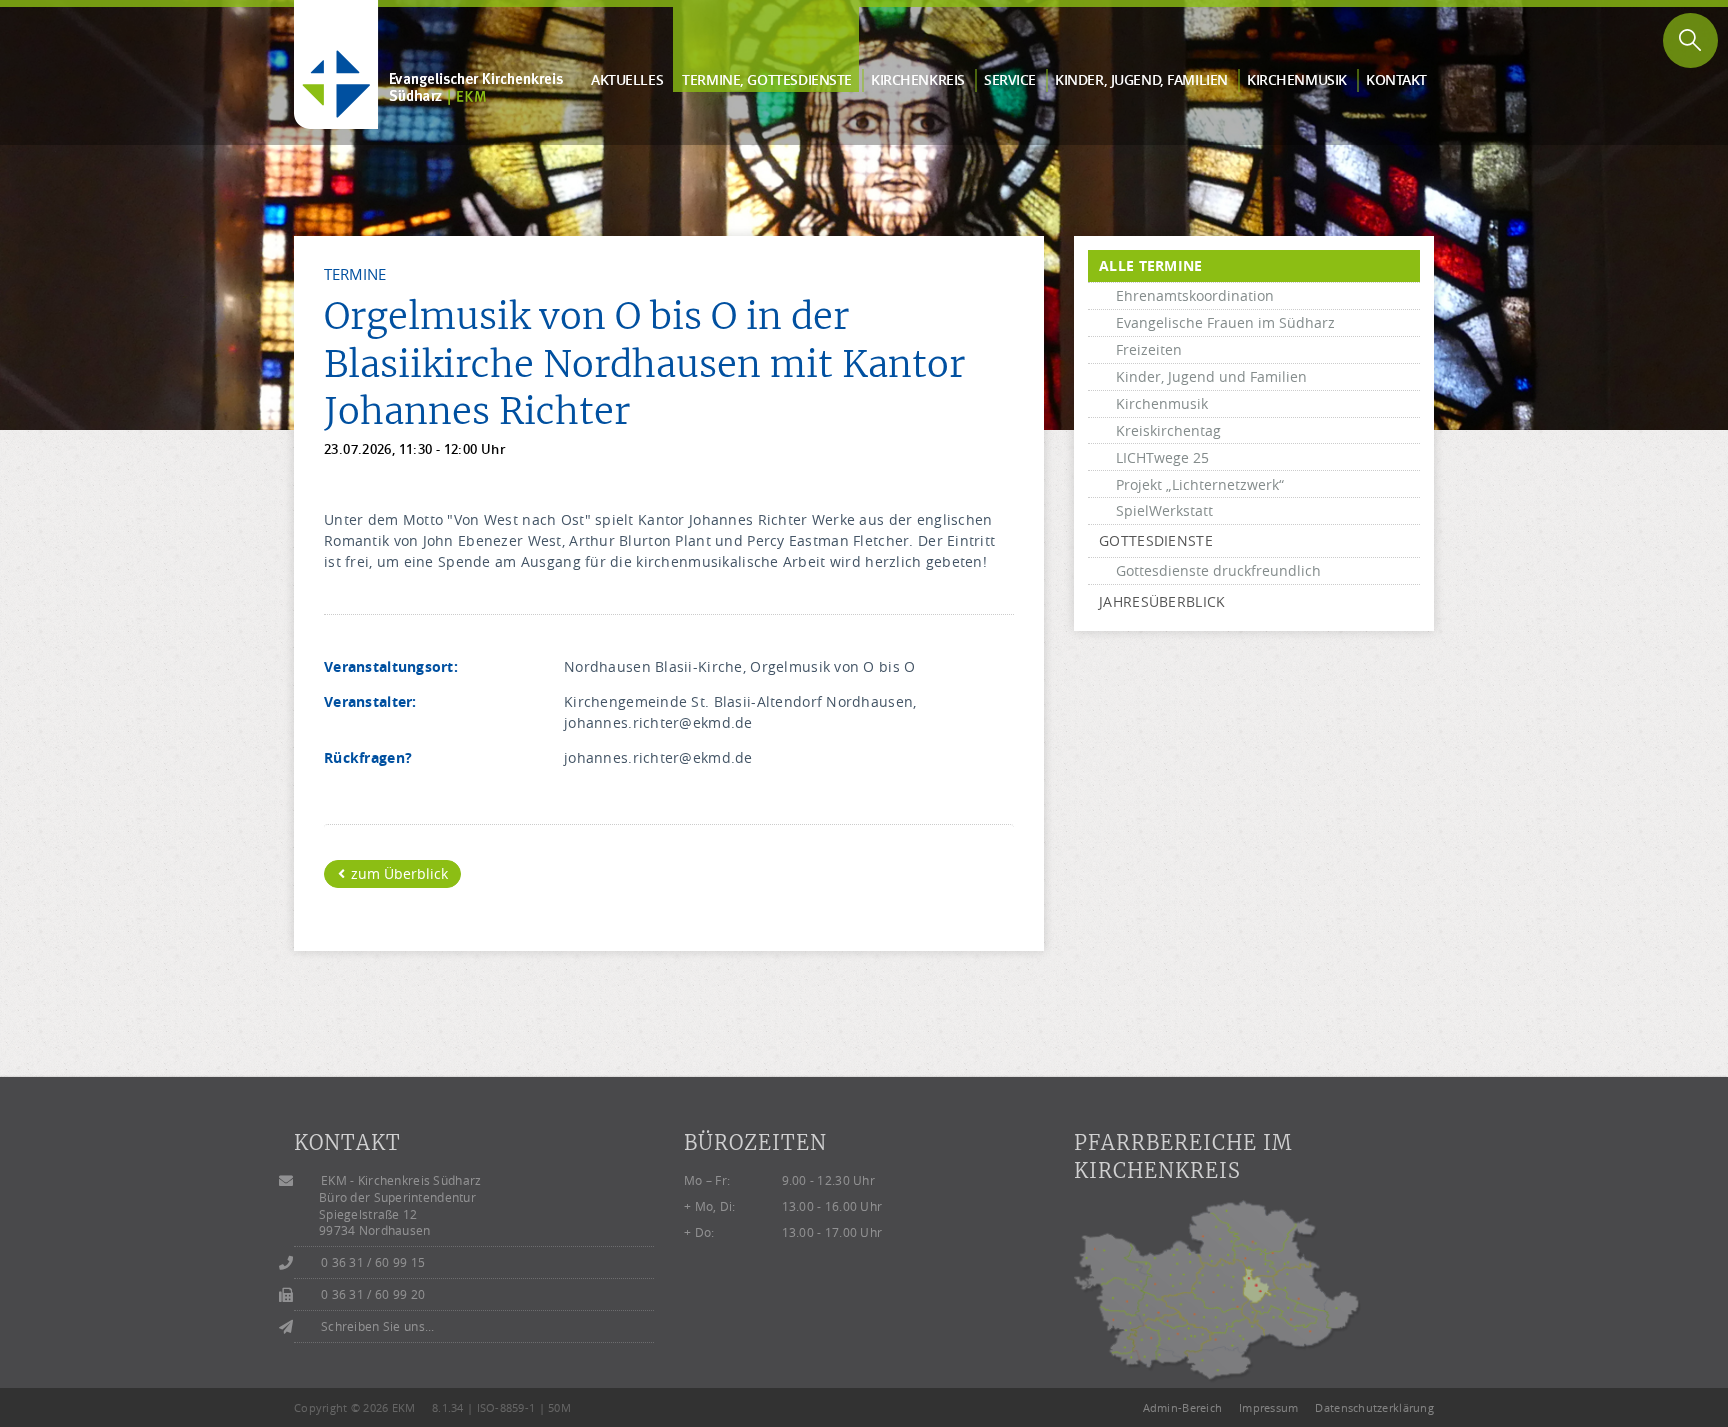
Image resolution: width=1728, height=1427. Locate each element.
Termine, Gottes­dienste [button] (767, 79)
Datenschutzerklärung (1374, 1407)
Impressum (1269, 1407)
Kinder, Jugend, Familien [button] (1141, 79)
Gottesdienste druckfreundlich (1218, 570)
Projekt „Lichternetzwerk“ (1200, 484)
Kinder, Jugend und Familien (1211, 376)
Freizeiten (1149, 349)
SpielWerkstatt (1164, 510)
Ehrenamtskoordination (1195, 295)
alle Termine (1150, 265)
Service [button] (1010, 79)
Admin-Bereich (1183, 1407)
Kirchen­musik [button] (1297, 79)
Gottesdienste (1156, 540)
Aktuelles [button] (627, 79)
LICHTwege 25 (1162, 457)
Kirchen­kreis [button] (918, 79)
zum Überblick (397, 873)
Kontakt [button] (1396, 79)
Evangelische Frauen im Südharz (1225, 322)
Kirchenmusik (1162, 403)
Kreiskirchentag (1168, 430)
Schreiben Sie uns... (378, 1326)
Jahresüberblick (1162, 601)
